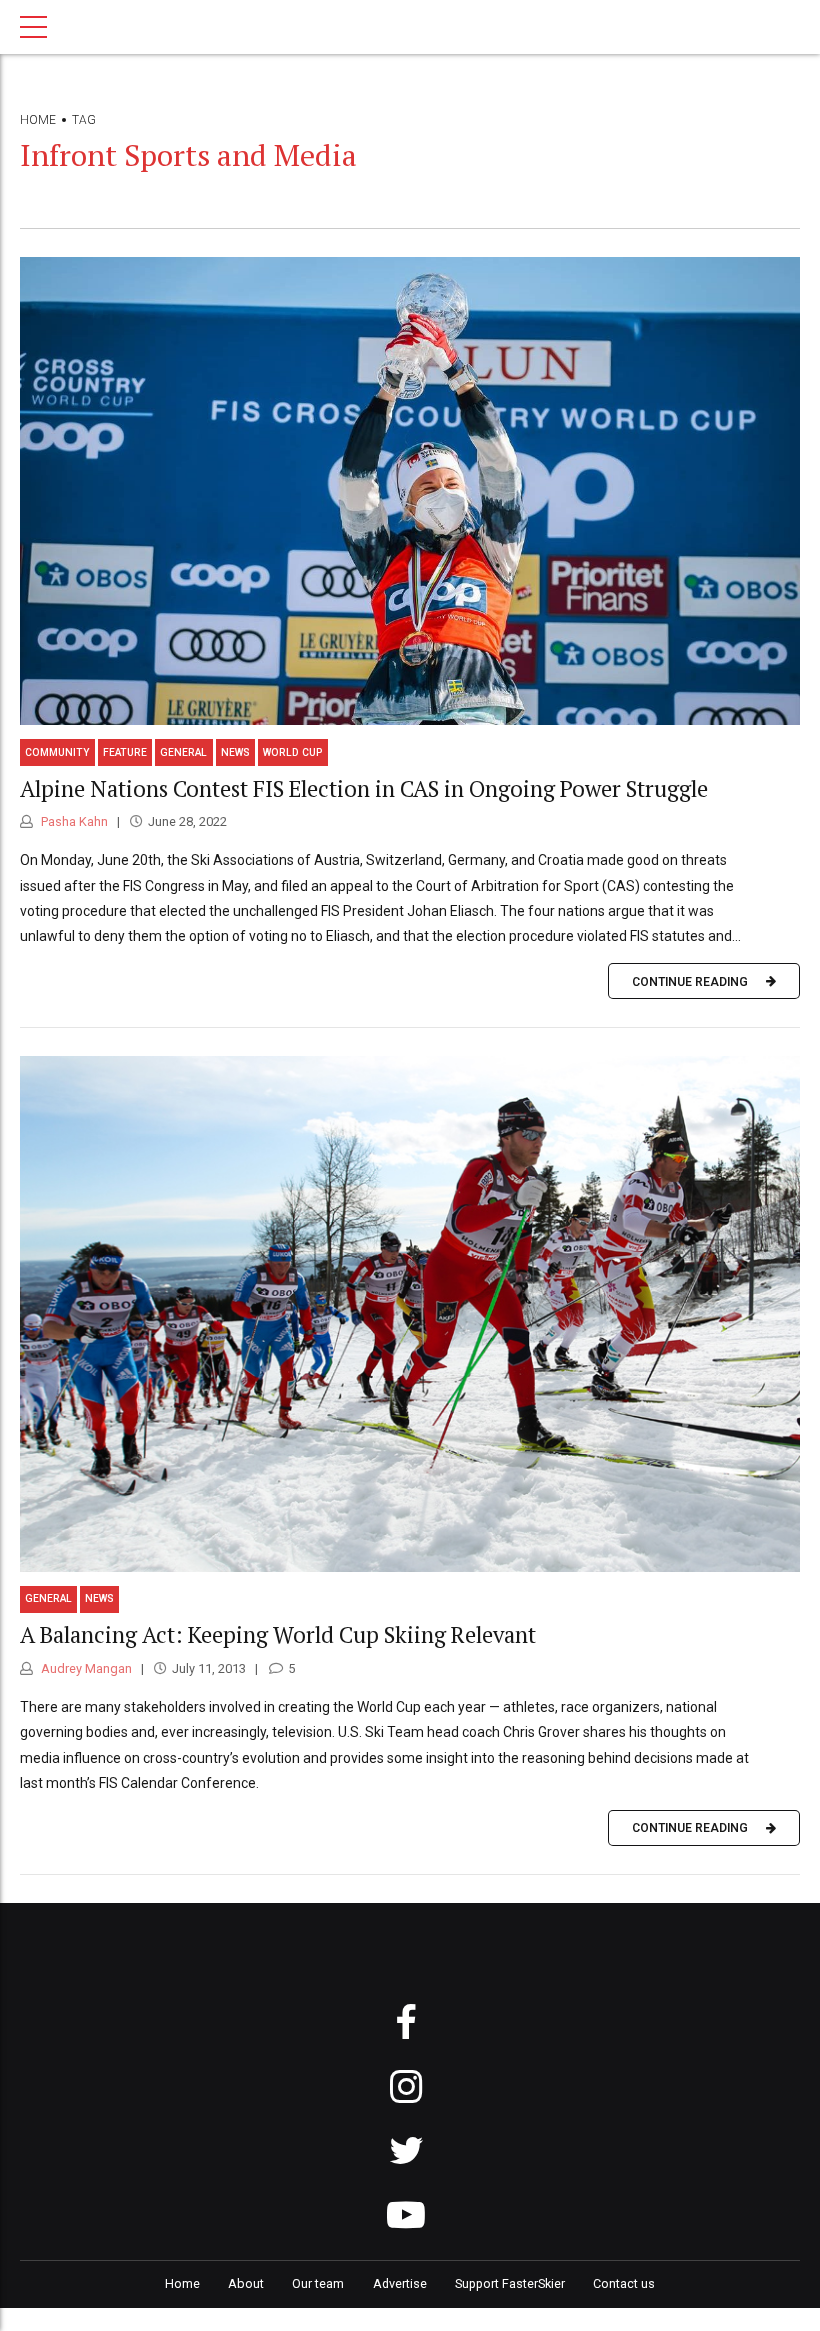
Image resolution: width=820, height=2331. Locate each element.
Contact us (624, 2283)
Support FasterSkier (510, 2283)
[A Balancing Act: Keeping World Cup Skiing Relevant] (410, 1314)
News (235, 752)
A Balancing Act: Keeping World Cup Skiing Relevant (278, 1634)
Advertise (400, 2283)
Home (38, 120)
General (183, 752)
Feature (125, 752)
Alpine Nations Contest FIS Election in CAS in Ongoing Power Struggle (364, 788)
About (246, 2283)
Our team (318, 2283)
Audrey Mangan (85, 1668)
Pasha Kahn (73, 821)
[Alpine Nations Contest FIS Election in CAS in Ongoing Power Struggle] (410, 491)
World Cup (293, 752)
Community (57, 752)
